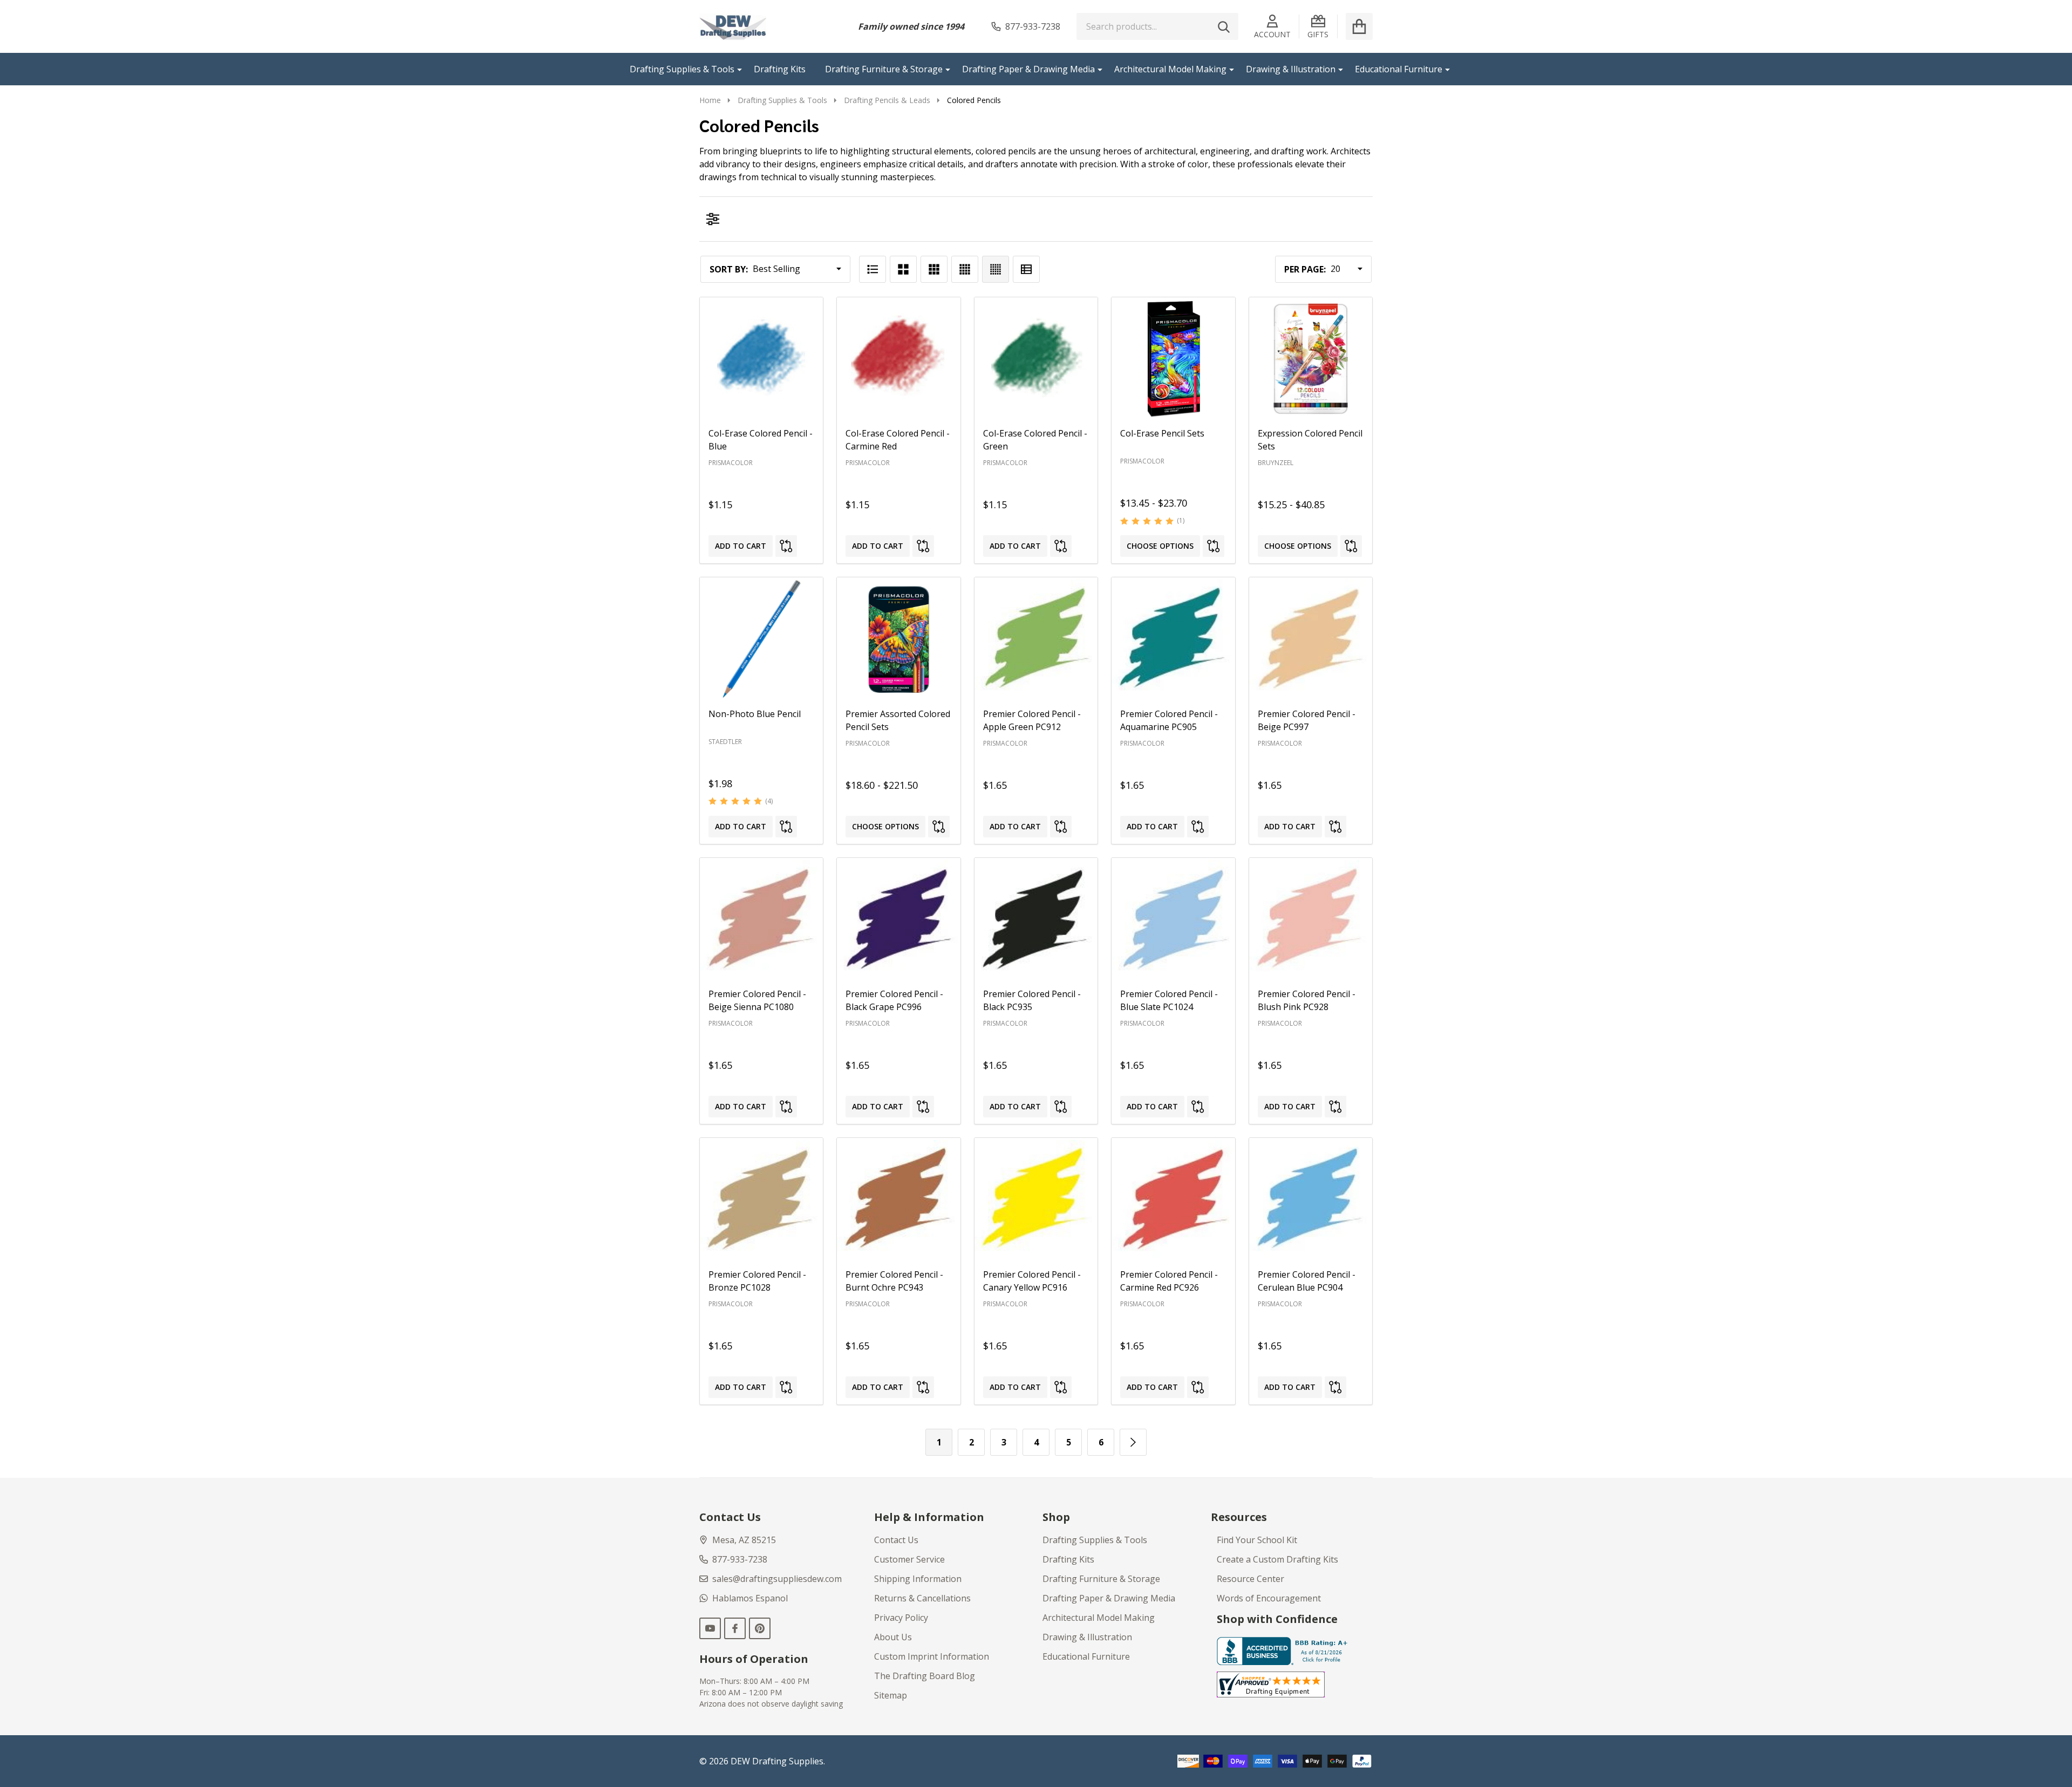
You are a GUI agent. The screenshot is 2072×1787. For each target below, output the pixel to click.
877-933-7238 (740, 1559)
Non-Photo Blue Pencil (755, 714)
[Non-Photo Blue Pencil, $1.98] (761, 639)
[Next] (1133, 1442)
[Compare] (786, 546)
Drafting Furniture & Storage (884, 69)
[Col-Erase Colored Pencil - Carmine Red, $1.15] (898, 359)
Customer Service (909, 1559)
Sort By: (729, 269)
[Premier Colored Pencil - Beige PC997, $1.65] (1311, 639)
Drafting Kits (780, 69)
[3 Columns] (934, 269)
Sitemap (891, 1695)
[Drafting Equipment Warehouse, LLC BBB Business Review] (1284, 1650)
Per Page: (1305, 269)
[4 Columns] (965, 269)
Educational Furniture (1399, 69)
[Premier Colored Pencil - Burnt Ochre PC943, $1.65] (898, 1199)
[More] (735, 69)
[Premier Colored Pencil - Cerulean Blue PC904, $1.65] (1311, 1199)
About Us (893, 1637)
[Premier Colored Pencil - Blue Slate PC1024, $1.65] (1173, 919)
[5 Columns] (996, 269)
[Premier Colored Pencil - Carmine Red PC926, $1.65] (1173, 1199)
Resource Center (1250, 1579)
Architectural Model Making (1170, 69)
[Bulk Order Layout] (1026, 269)
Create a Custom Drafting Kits (1277, 1559)
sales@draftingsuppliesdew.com (777, 1579)
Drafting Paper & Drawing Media (1028, 69)
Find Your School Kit (1257, 1540)
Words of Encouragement (1269, 1598)
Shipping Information (918, 1579)
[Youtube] (710, 1628)
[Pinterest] (760, 1628)
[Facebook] (735, 1628)
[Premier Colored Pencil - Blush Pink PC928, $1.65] (1311, 919)
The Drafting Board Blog (925, 1676)
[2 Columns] (903, 269)
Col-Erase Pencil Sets (1162, 433)
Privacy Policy (901, 1618)
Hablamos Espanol (750, 1598)
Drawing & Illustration (1291, 69)
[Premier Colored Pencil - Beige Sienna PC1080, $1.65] (761, 919)
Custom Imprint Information (932, 1656)
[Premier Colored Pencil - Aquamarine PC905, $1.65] (1173, 639)
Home (710, 100)
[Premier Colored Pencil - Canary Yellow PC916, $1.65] (1036, 1199)
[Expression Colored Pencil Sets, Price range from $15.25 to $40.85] (1311, 359)
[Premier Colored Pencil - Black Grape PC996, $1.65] (898, 919)
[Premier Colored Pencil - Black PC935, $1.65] (1036, 919)
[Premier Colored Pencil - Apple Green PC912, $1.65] (1036, 639)
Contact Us (896, 1540)
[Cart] (1359, 26)
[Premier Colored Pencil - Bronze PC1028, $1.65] (761, 1199)
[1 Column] (873, 269)
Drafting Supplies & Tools (682, 69)
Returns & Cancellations (922, 1598)
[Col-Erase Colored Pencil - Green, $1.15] (1036, 359)
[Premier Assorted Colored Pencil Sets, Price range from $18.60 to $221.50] (898, 639)
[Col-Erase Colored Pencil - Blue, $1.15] (761, 359)
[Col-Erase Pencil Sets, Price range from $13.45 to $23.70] (1173, 359)
